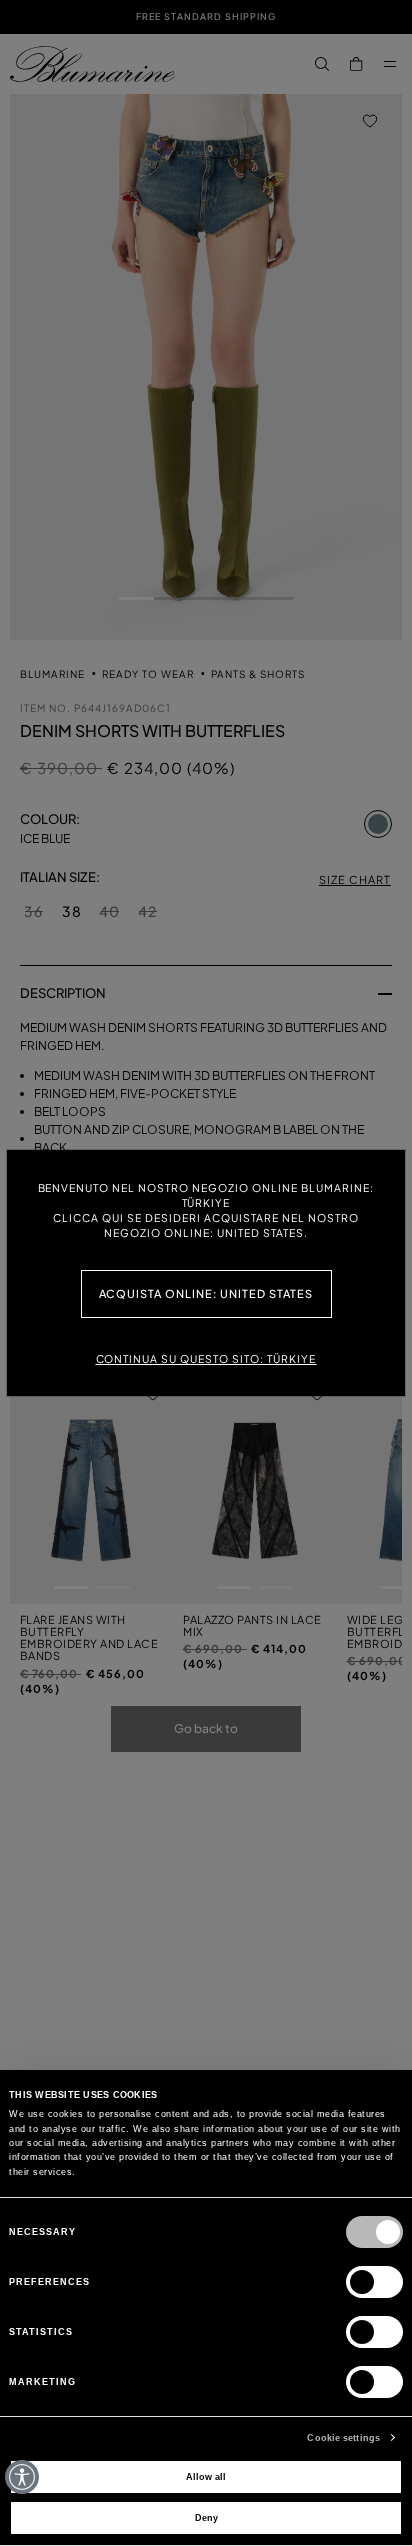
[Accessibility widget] (22, 2477)
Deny (206, 2518)
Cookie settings (343, 2438)
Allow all (206, 2477)
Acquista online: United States (206, 1293)
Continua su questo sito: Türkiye (206, 1358)
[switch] (374, 2282)
